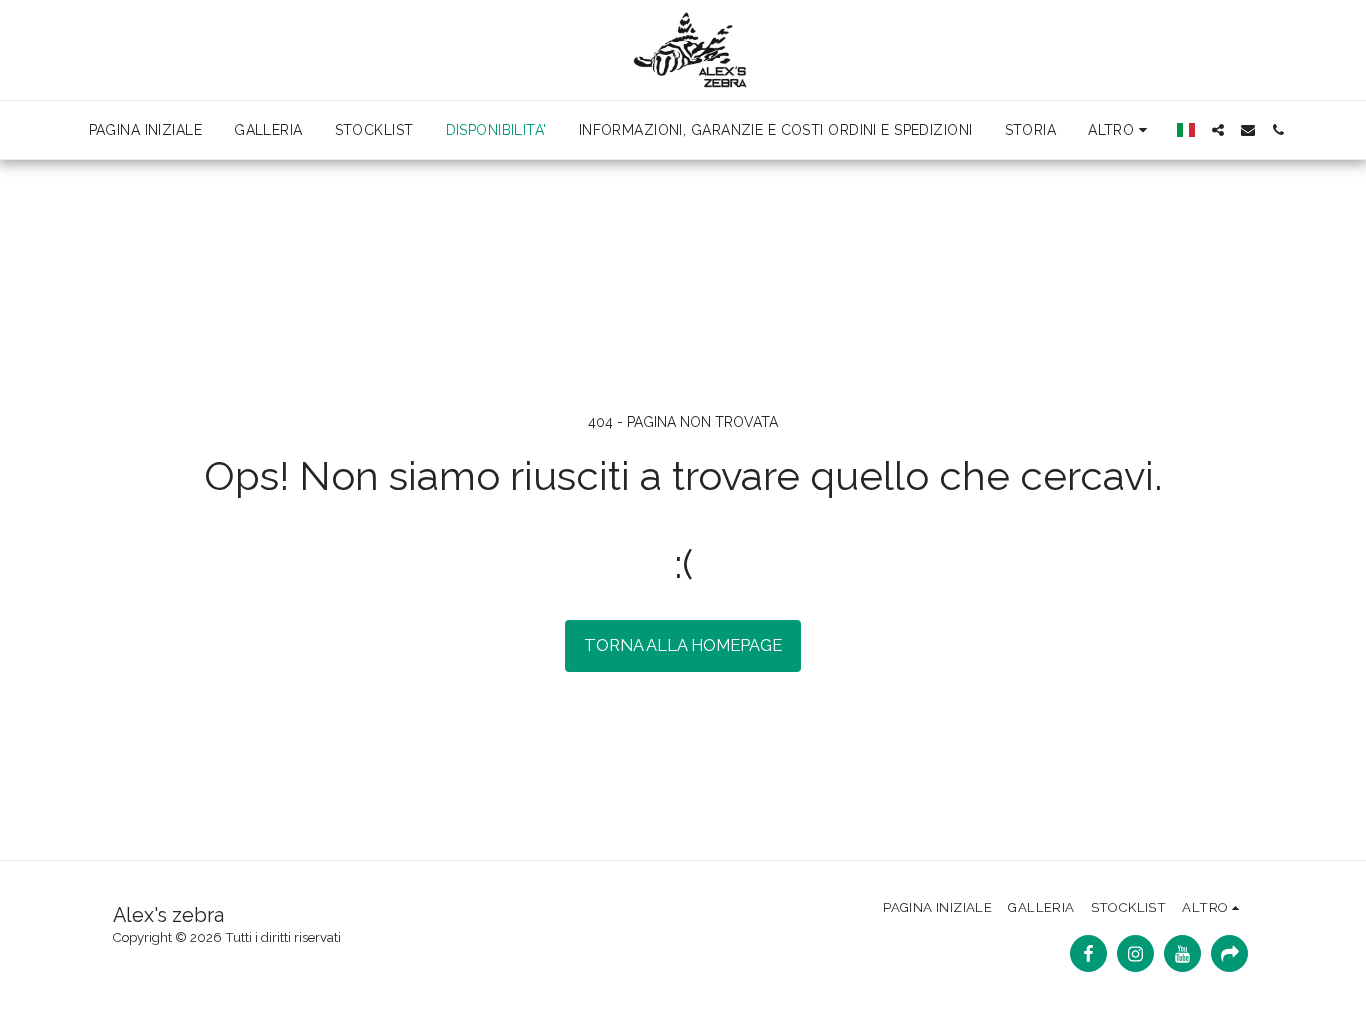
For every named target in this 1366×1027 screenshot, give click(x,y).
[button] (1218, 130)
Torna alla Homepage (683, 645)
